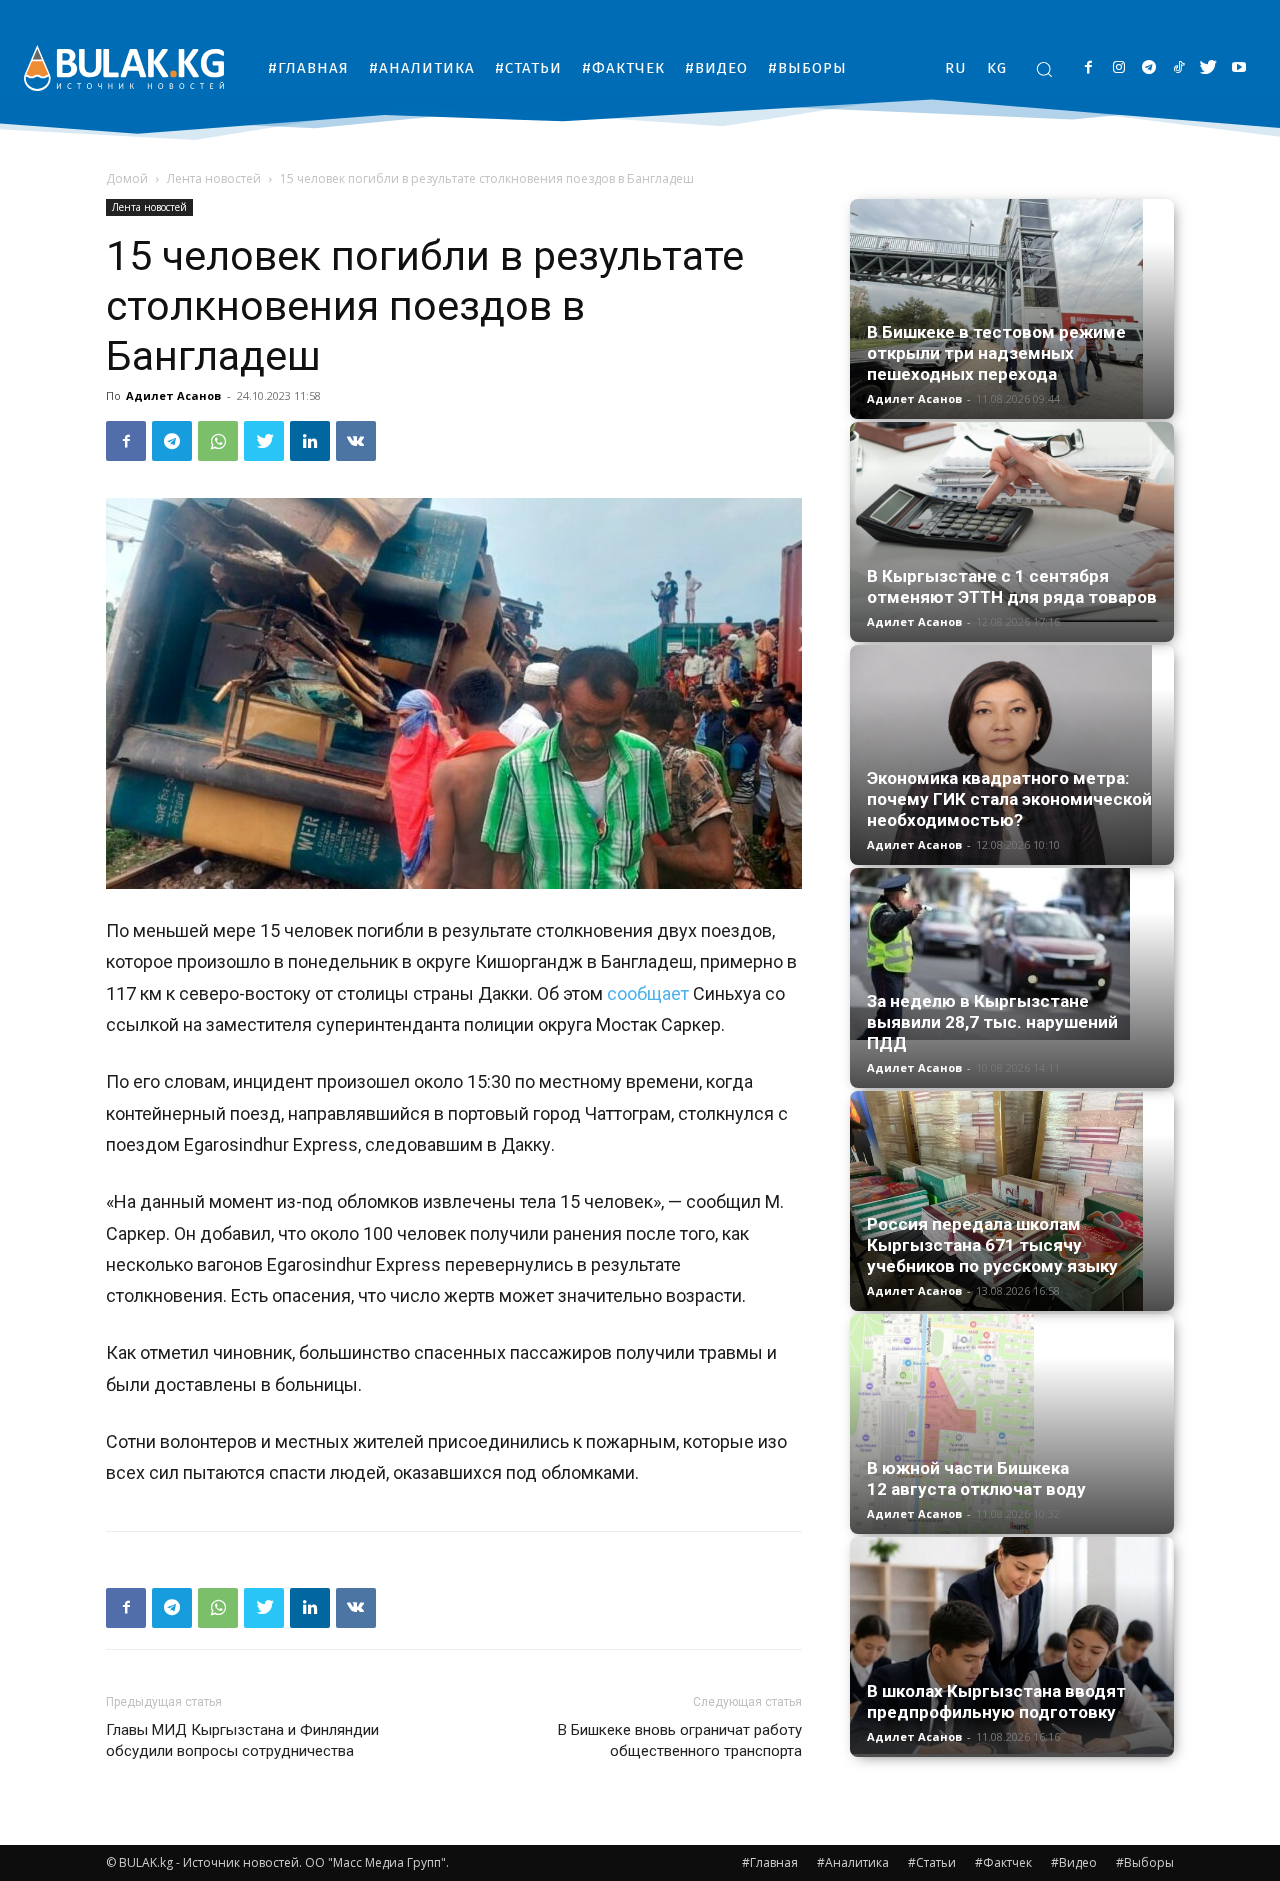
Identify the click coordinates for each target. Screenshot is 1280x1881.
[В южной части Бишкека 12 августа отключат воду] (1012, 1424)
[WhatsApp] (218, 441)
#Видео (1074, 1862)
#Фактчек (1003, 1862)
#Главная (770, 1862)
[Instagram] (1118, 68)
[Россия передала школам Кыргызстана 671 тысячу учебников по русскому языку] (1012, 1201)
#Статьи (932, 1862)
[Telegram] (1148, 68)
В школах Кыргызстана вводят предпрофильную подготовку (996, 1701)
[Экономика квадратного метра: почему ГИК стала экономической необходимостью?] (1012, 755)
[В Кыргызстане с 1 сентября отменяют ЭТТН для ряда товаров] (1012, 522)
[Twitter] (1208, 68)
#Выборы (1145, 1862)
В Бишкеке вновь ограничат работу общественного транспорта (680, 1740)
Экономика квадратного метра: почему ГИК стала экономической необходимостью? (1009, 799)
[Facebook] (1088, 68)
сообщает (648, 993)
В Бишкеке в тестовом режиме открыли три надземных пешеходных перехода (996, 353)
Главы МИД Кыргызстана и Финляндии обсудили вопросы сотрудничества (242, 1740)
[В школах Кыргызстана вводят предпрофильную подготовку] (1012, 1645)
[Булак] (124, 67)
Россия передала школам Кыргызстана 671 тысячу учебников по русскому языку (992, 1245)
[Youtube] (1238, 68)
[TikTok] (1178, 68)
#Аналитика (853, 1862)
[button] (1044, 69)
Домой (127, 178)
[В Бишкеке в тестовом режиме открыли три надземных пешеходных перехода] (1012, 309)
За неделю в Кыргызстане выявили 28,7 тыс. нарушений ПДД (992, 1022)
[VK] (356, 441)
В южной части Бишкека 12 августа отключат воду (976, 1478)
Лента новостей (214, 178)
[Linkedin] (310, 441)
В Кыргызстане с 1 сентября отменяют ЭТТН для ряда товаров (1012, 586)
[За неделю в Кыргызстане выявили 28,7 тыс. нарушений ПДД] (1012, 954)
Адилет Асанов (173, 395)
